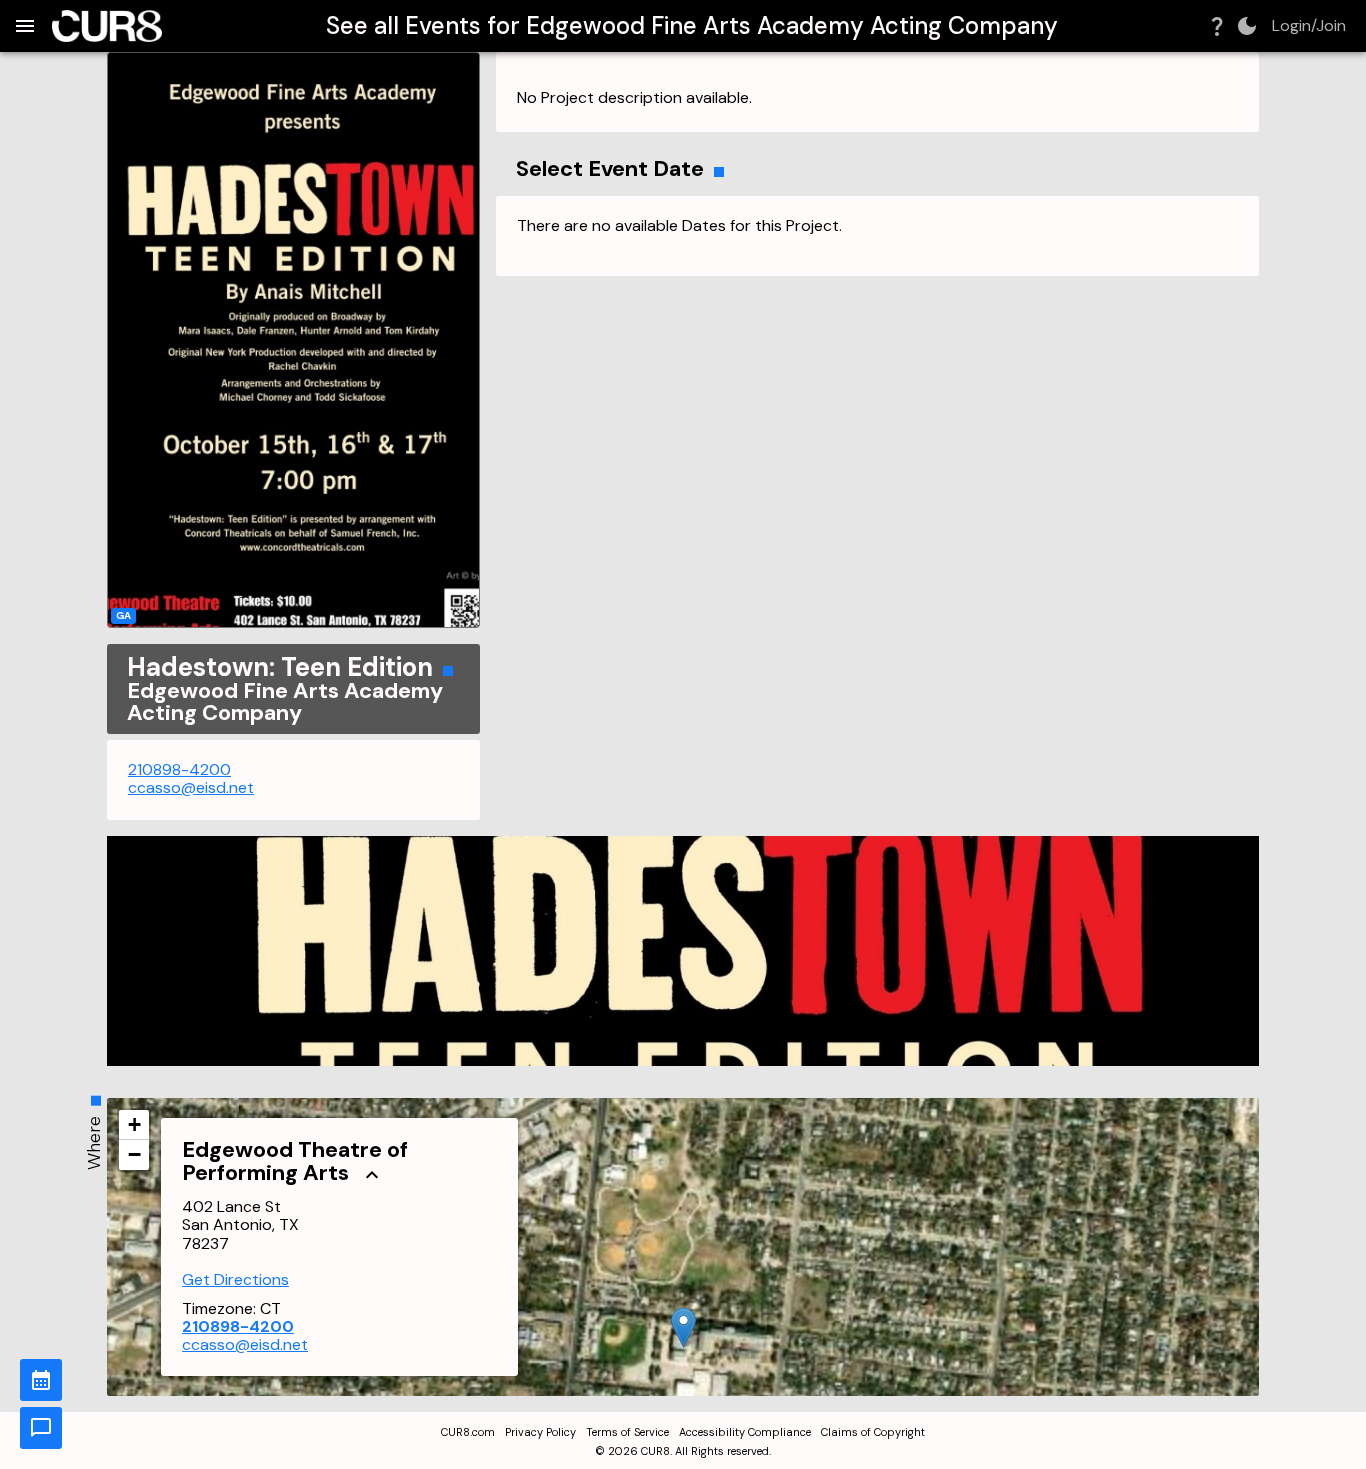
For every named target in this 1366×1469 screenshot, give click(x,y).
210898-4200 (179, 769)
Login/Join (1309, 26)
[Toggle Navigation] (25, 26)
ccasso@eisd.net (191, 787)
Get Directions (235, 1279)
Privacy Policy (540, 1432)
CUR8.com (468, 1432)
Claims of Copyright (873, 1432)
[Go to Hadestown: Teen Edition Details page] (293, 340)
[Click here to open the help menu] (1217, 26)
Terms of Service (627, 1432)
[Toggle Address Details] (372, 1174)
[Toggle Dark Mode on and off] (1247, 26)
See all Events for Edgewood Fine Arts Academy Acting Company (692, 25)
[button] (683, 1327)
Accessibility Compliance (745, 1432)
